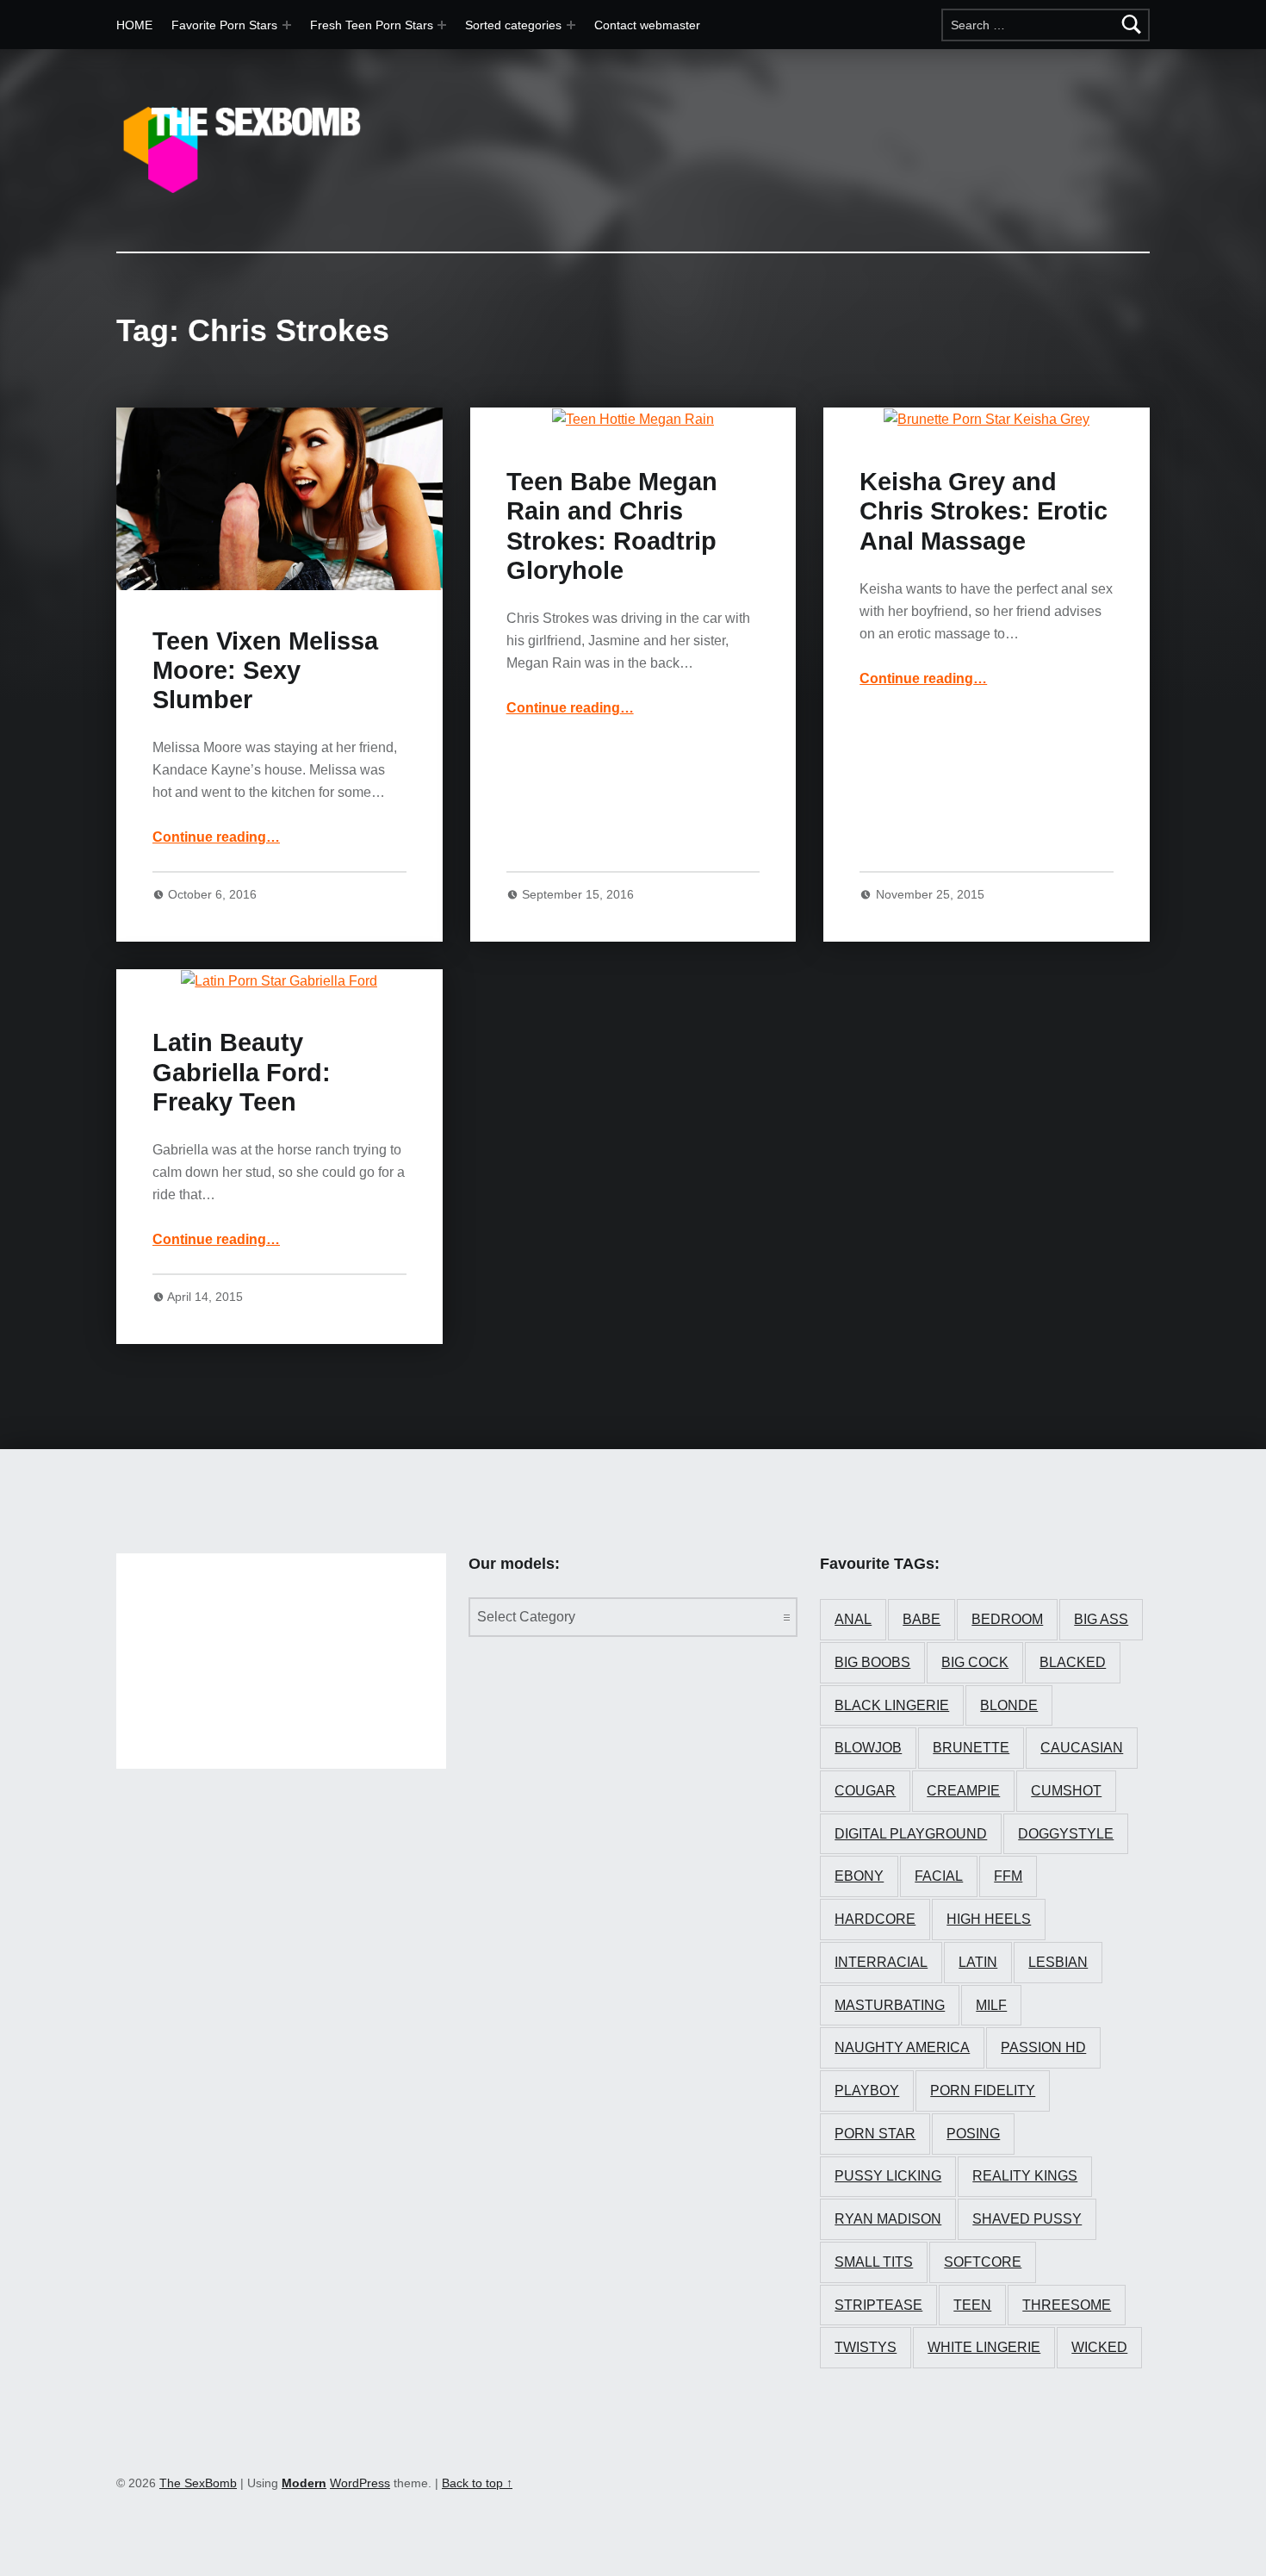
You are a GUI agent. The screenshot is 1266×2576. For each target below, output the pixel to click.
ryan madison (888, 2219)
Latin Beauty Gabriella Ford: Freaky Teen (242, 1072)
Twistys (866, 2347)
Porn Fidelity (983, 2091)
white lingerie (984, 2347)
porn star (875, 2134)
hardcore (875, 1919)
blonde (1009, 1705)
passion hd (1043, 2047)
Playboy (867, 2091)
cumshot (1066, 1791)
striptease (878, 2305)
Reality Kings (1025, 2176)
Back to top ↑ (477, 2483)
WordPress (360, 2483)
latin (978, 1962)
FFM (1008, 1876)
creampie (963, 1791)
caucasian (1082, 1748)
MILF (991, 2005)
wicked (1099, 2347)
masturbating (890, 2005)
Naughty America (902, 2047)
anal (853, 1619)
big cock (975, 1662)
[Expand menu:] (442, 25)
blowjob (868, 1748)
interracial (881, 1962)
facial (939, 1876)
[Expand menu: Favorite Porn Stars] (287, 25)
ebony (859, 1876)
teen (972, 2305)
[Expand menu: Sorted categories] (571, 25)
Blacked (1073, 1662)
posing (973, 2134)
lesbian (1058, 1962)
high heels (989, 1919)
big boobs (872, 1662)
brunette (971, 1748)
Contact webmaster (647, 25)
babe (922, 1619)
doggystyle (1066, 1834)
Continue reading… (216, 837)
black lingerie (892, 1705)
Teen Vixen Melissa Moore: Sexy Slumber (265, 671)
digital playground (911, 1834)
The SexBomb (198, 2483)
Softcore (983, 2262)
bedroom (1007, 1619)
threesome (1067, 2305)
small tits (874, 2262)
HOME (134, 25)
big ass (1101, 1619)
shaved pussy (1027, 2219)
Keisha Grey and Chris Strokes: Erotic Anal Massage (984, 511)
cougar (865, 1791)
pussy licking (888, 2176)
